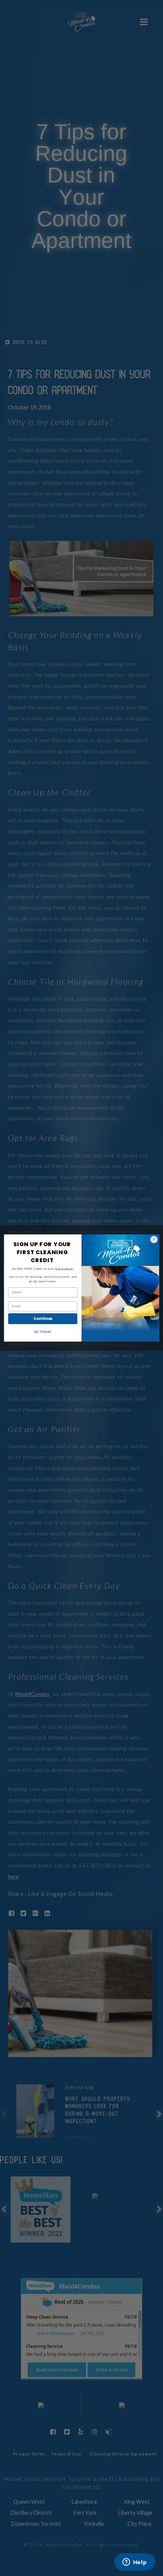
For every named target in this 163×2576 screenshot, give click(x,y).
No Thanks (43, 1332)
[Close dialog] (154, 1239)
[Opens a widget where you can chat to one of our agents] (135, 2563)
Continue (43, 1319)
